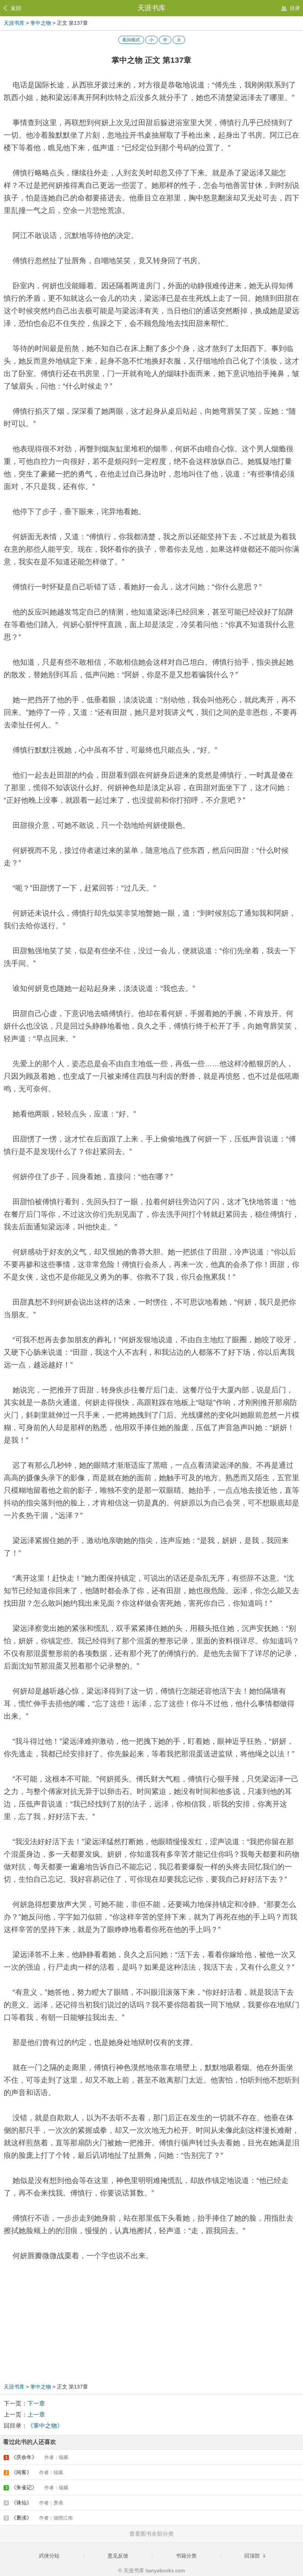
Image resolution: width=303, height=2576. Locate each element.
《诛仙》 (34, 2503)
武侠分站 (49, 2556)
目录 (295, 8)
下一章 (36, 2403)
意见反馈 (118, 2556)
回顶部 (253, 2556)
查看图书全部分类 (151, 2534)
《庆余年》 (37, 2457)
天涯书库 (151, 8)
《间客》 (34, 2472)
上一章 (36, 2415)
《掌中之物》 (45, 2426)
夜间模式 (131, 40)
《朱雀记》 (37, 2487)
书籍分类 (186, 2556)
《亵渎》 (39, 2518)
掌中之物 (41, 23)
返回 (16, 8)
